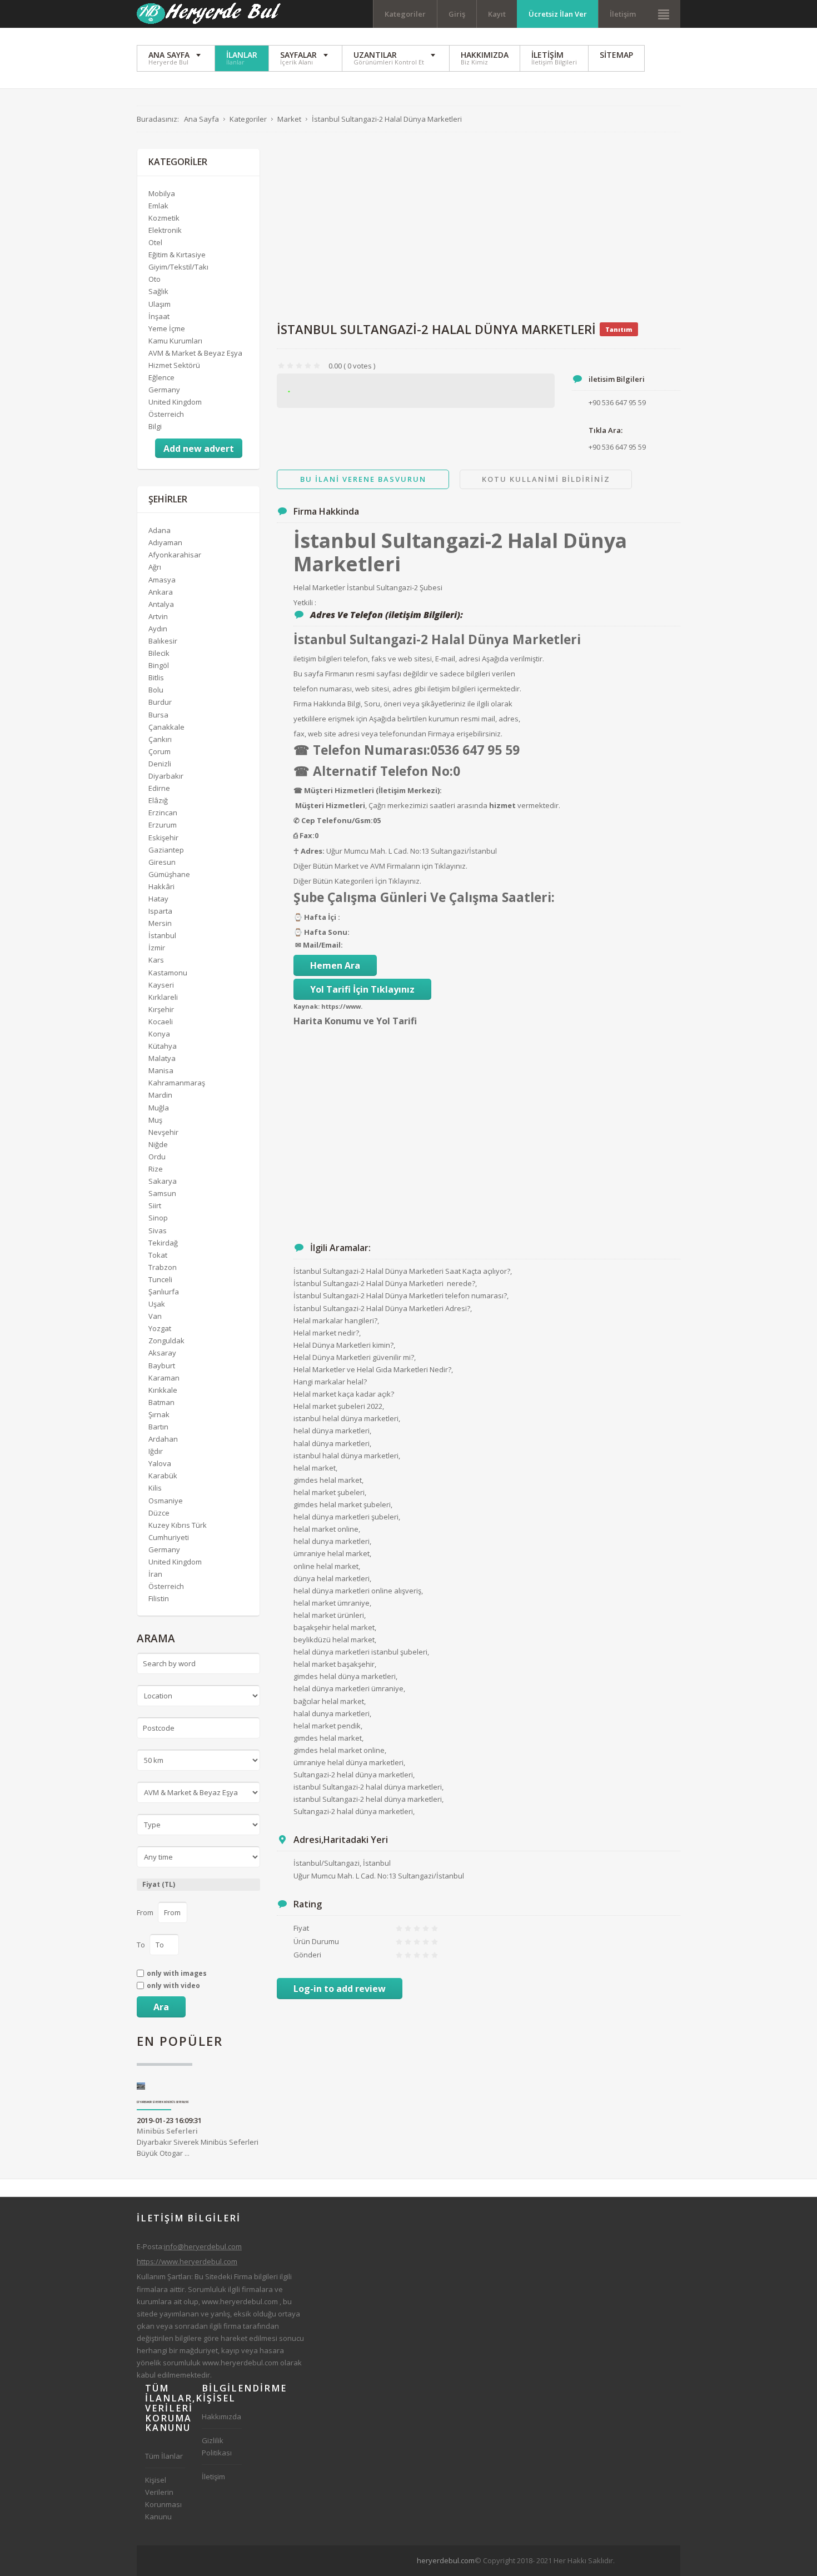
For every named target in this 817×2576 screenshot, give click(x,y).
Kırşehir (161, 1009)
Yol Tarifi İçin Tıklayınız (362, 989)
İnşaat (159, 316)
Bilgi (155, 426)
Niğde (158, 1144)
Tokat (158, 1255)
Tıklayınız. (451, 866)
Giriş (457, 14)
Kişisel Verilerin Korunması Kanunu (163, 2498)
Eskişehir (163, 838)
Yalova (160, 1463)
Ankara (161, 592)
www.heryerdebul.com (240, 2301)
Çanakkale (166, 727)
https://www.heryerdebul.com (187, 2261)
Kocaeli (161, 1022)
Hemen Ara (335, 965)
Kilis (155, 1488)
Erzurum (163, 825)
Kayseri (161, 985)
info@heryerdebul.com (203, 2246)
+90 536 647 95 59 (617, 447)
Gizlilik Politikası (217, 2447)
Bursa (158, 715)
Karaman (164, 1378)
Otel (155, 242)
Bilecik (159, 653)
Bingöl (159, 665)
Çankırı (160, 739)
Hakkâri (161, 886)
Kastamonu (168, 973)
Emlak (158, 206)
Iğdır (156, 1451)
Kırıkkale (163, 1390)
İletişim (623, 14)
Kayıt (497, 14)
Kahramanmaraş (177, 1083)
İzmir (157, 948)
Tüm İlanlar (164, 2456)
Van (155, 1316)
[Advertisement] (479, 227)
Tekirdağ (163, 1243)
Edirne (159, 788)
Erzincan (163, 813)
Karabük (163, 1476)
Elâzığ (158, 800)
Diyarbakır (166, 776)
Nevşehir (163, 1132)
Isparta (160, 911)
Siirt (155, 1205)
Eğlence (161, 377)
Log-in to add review (340, 1989)
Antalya (161, 604)
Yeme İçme (167, 328)
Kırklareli (163, 997)
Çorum (160, 751)
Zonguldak (166, 1341)
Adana (160, 530)
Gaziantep (166, 850)
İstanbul (162, 935)
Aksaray (162, 1353)
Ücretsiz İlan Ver (558, 14)
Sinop (158, 1218)
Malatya (162, 1058)
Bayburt (162, 1366)
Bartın (158, 1427)
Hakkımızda (221, 2416)
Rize (156, 1169)
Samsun (162, 1193)
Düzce (159, 1513)
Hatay (158, 899)
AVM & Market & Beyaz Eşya (195, 353)
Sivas (158, 1230)
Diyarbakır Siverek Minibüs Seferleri (163, 2102)
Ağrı (155, 567)
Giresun (162, 862)
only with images (177, 1974)
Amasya (162, 580)
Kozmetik (164, 218)
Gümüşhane (169, 874)
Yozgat (160, 1328)
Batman (161, 1402)
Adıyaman (165, 542)
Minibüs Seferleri (167, 2131)
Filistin (159, 1598)
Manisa (161, 1070)
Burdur (160, 702)
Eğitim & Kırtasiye (177, 255)
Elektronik (165, 230)
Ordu (157, 1157)
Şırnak (159, 1414)
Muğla (159, 1108)
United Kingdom (175, 402)
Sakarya (163, 1181)
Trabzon (163, 1267)
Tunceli (160, 1279)
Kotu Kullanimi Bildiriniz (546, 479)
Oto (155, 279)
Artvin (158, 616)
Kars (156, 960)
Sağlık (158, 291)
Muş (155, 1120)
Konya (159, 1034)
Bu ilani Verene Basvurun (363, 479)
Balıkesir (163, 641)
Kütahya (163, 1046)
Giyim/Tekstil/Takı (178, 267)
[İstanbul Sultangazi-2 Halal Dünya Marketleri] (416, 391)
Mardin (160, 1095)
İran (155, 1574)
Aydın (158, 629)
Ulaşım (160, 304)
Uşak (157, 1304)
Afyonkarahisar (175, 555)
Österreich (166, 414)
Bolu (156, 690)
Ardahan (163, 1439)
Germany (164, 390)
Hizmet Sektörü (174, 365)
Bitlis (156, 677)
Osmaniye (166, 1501)
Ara (161, 2007)
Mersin (160, 923)
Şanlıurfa (164, 1292)
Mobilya (162, 193)
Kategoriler (405, 14)
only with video (173, 1986)
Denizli (160, 764)
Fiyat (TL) (159, 1884)
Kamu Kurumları (175, 341)
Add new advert (199, 449)
